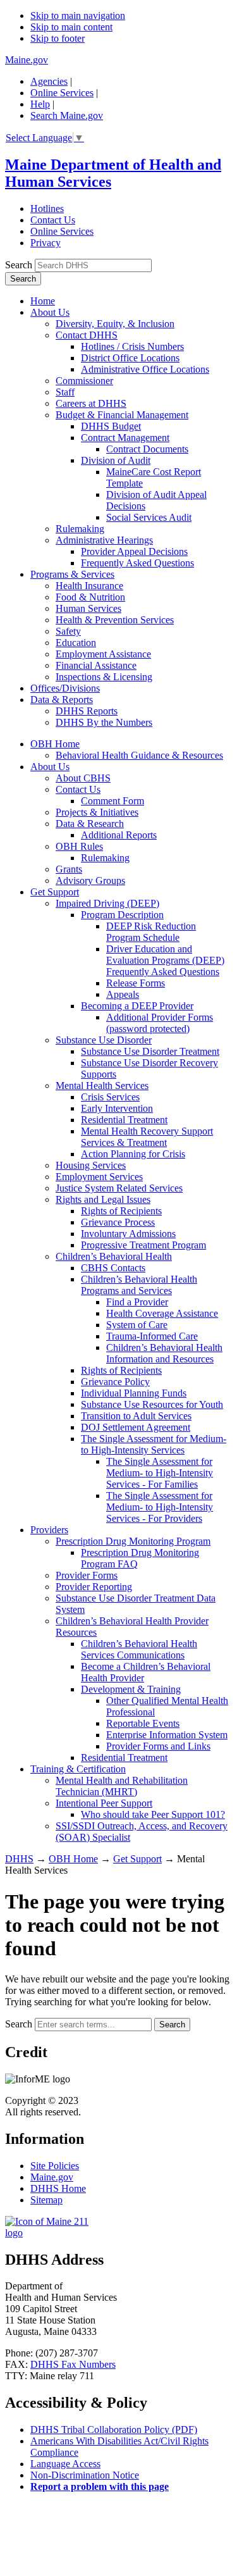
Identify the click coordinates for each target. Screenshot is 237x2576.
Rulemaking (80, 529)
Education (76, 643)
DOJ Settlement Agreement (136, 1427)
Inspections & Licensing (104, 677)
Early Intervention (117, 1108)
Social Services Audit (149, 517)
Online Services (62, 93)
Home (43, 301)
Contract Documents (147, 449)
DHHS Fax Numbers (73, 2364)
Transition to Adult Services (136, 1416)
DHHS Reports (87, 711)
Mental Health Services (102, 1086)
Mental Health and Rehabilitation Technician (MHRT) (122, 1786)
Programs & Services (72, 574)
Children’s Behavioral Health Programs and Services (139, 1285)
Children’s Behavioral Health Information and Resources (164, 1353)
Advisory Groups (90, 880)
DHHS (19, 1859)
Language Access (65, 2464)
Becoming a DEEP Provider (137, 1006)
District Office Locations (130, 358)
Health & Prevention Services (115, 620)
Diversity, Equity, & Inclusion (115, 324)
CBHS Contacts (113, 1268)
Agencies (49, 81)
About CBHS (83, 778)
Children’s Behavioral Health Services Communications (139, 1649)
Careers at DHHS (91, 403)
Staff (65, 392)
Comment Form (112, 801)
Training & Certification (78, 1769)
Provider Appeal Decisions (134, 551)
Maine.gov (27, 60)
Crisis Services (110, 1097)
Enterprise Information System (167, 1735)
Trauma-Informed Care (152, 1336)
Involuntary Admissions (128, 1234)
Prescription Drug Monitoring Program (133, 1541)
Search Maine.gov (67, 115)
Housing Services (91, 1165)
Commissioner (84, 381)
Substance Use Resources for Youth (152, 1404)
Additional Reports (119, 835)
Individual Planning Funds (134, 1393)
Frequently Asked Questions (137, 563)
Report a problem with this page (100, 2486)
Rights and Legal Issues (103, 1199)
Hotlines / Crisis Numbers (132, 346)
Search (19, 265)
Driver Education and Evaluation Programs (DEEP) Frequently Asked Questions (165, 960)
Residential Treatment (124, 1120)
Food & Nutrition (90, 597)
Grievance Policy (115, 1382)
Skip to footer (58, 38)
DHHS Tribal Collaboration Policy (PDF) (114, 2430)
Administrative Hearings (104, 540)
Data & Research (90, 824)
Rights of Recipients (121, 1211)
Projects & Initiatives (97, 812)
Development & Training (131, 1689)
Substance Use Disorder (104, 1040)
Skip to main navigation (78, 16)
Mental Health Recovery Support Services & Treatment (147, 1137)
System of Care (137, 1325)
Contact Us (53, 220)
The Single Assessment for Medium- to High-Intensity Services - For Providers (160, 1507)
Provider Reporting (94, 1587)
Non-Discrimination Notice (85, 2475)
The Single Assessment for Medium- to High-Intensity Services (154, 1444)
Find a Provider (137, 1302)
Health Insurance (89, 586)
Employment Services (99, 1177)
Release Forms (136, 983)
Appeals (123, 994)
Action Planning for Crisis (133, 1154)
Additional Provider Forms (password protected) (160, 1023)
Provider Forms (87, 1575)
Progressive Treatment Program (143, 1245)
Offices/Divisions (65, 688)
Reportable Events (143, 1723)
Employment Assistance (103, 654)
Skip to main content (71, 27)
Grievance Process (118, 1222)
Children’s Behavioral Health (114, 1256)
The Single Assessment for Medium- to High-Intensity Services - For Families (160, 1473)
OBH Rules (79, 846)
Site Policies (55, 2166)
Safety (68, 631)
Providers (49, 1530)
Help (40, 104)
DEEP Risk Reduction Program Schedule (151, 932)
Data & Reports (62, 700)
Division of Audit (116, 460)
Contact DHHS (87, 335)
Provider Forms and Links (158, 1746)
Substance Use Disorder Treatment (150, 1051)
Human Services (88, 608)
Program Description (122, 915)
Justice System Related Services (119, 1188)
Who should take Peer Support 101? (153, 1814)
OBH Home (55, 744)
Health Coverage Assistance (162, 1313)
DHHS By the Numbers (104, 722)
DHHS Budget (111, 426)
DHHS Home (58, 2188)
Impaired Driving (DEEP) (107, 903)
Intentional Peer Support (104, 1803)
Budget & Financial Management (122, 415)
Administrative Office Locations (145, 369)
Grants (69, 869)
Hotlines (47, 208)
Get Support (55, 892)
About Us (50, 312)
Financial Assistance (96, 665)
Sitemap (46, 2200)
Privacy (46, 243)
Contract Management (125, 438)
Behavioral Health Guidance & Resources (139, 755)
